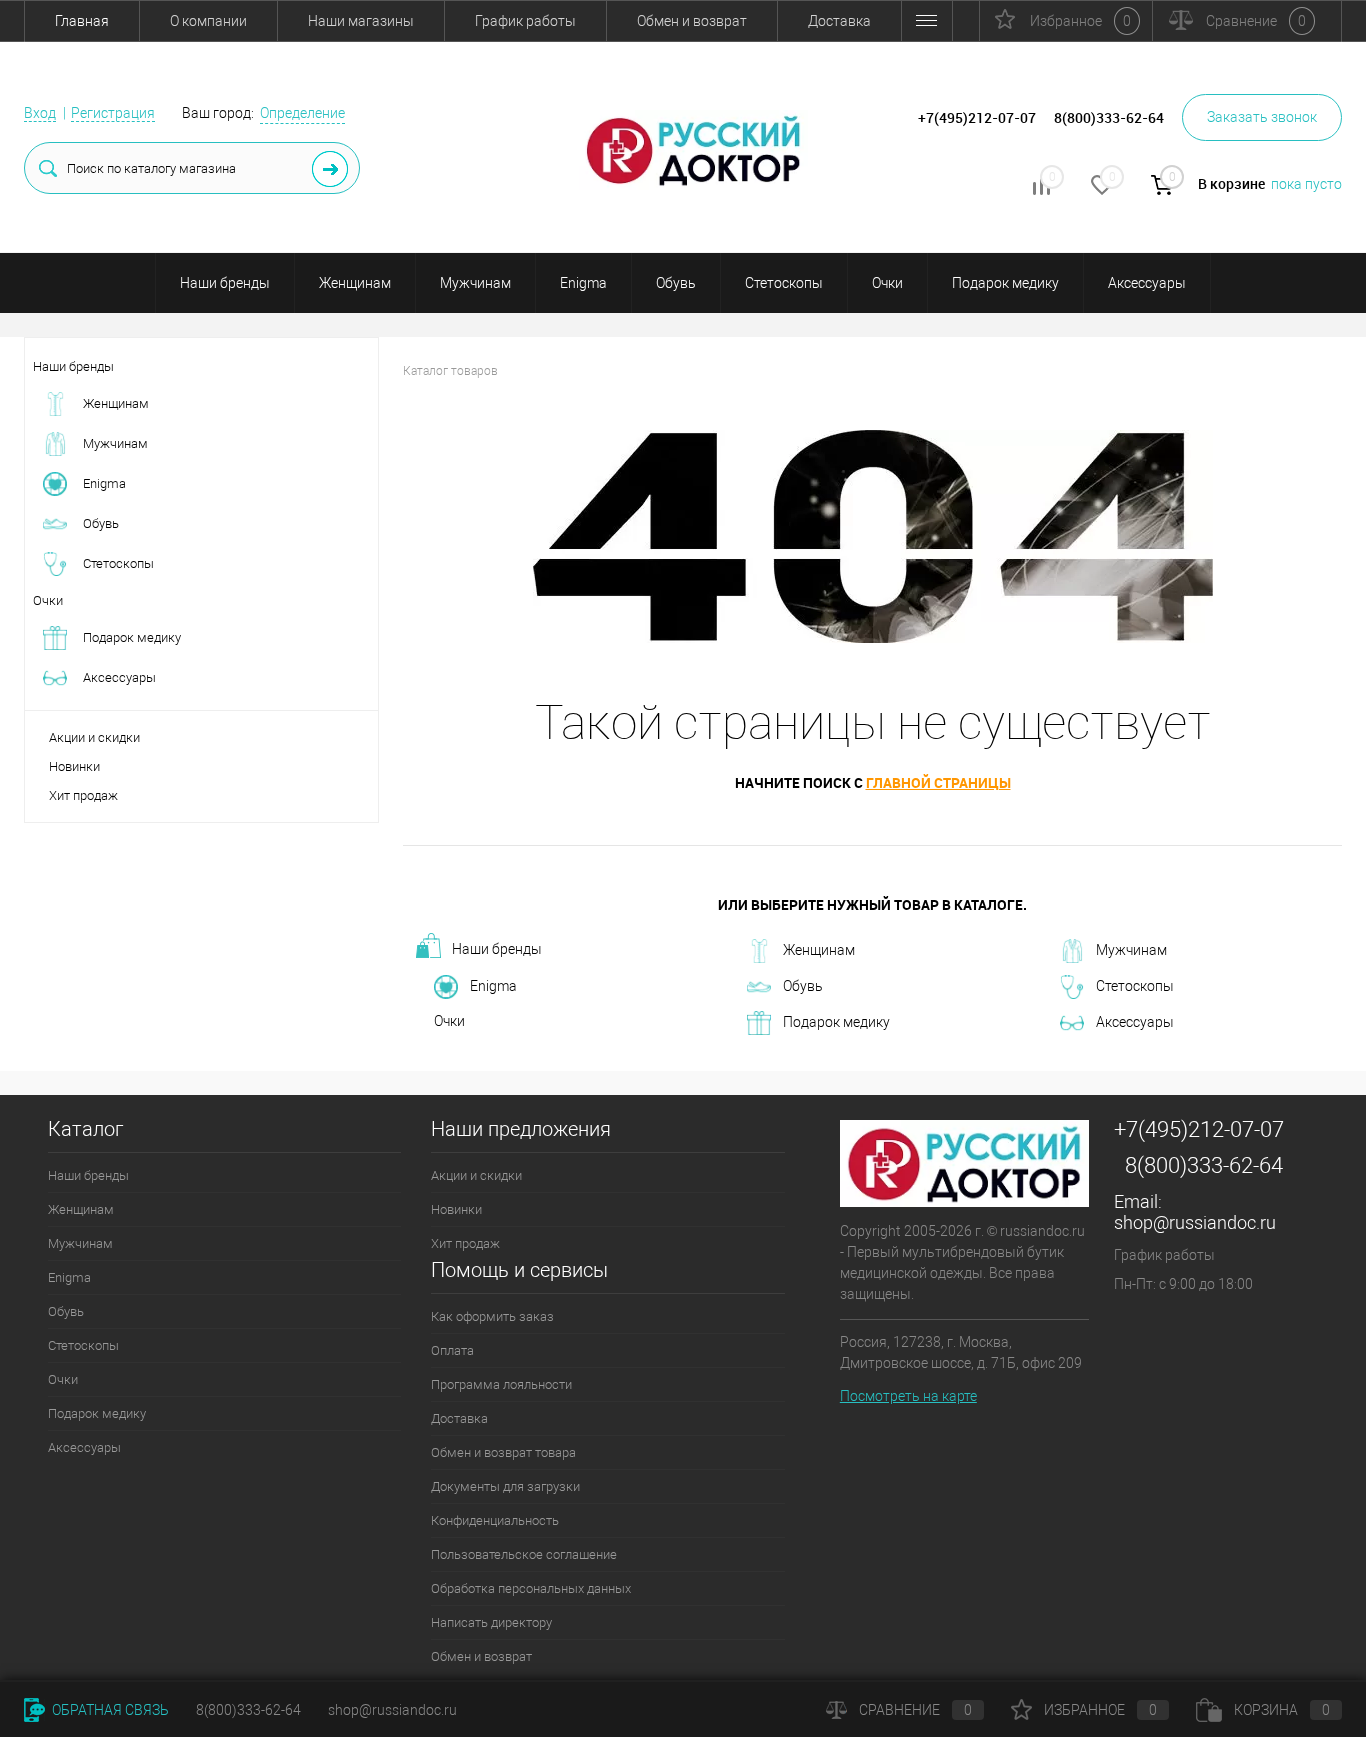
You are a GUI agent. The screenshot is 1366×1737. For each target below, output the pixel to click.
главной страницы (938, 782)
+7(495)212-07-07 (1199, 1129)
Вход (40, 113)
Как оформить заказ (492, 1316)
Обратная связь (109, 1710)
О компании (208, 21)
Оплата (452, 1350)
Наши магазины (361, 21)
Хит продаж (83, 795)
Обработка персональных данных (531, 1588)
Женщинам (355, 283)
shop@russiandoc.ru (1195, 1222)
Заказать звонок (1262, 117)
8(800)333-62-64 (1204, 1165)
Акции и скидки (94, 737)
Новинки (74, 766)
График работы (525, 21)
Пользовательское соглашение (524, 1554)
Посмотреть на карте (908, 1396)
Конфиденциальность (495, 1520)
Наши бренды (225, 283)
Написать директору (491, 1622)
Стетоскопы (784, 283)
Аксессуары (1147, 283)
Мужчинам (475, 283)
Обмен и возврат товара (503, 1452)
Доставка (839, 21)
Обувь (676, 283)
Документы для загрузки (505, 1486)
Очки (887, 283)
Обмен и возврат (692, 21)
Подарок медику (1005, 283)
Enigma (583, 283)
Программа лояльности (501, 1384)
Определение (302, 113)
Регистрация (113, 113)
